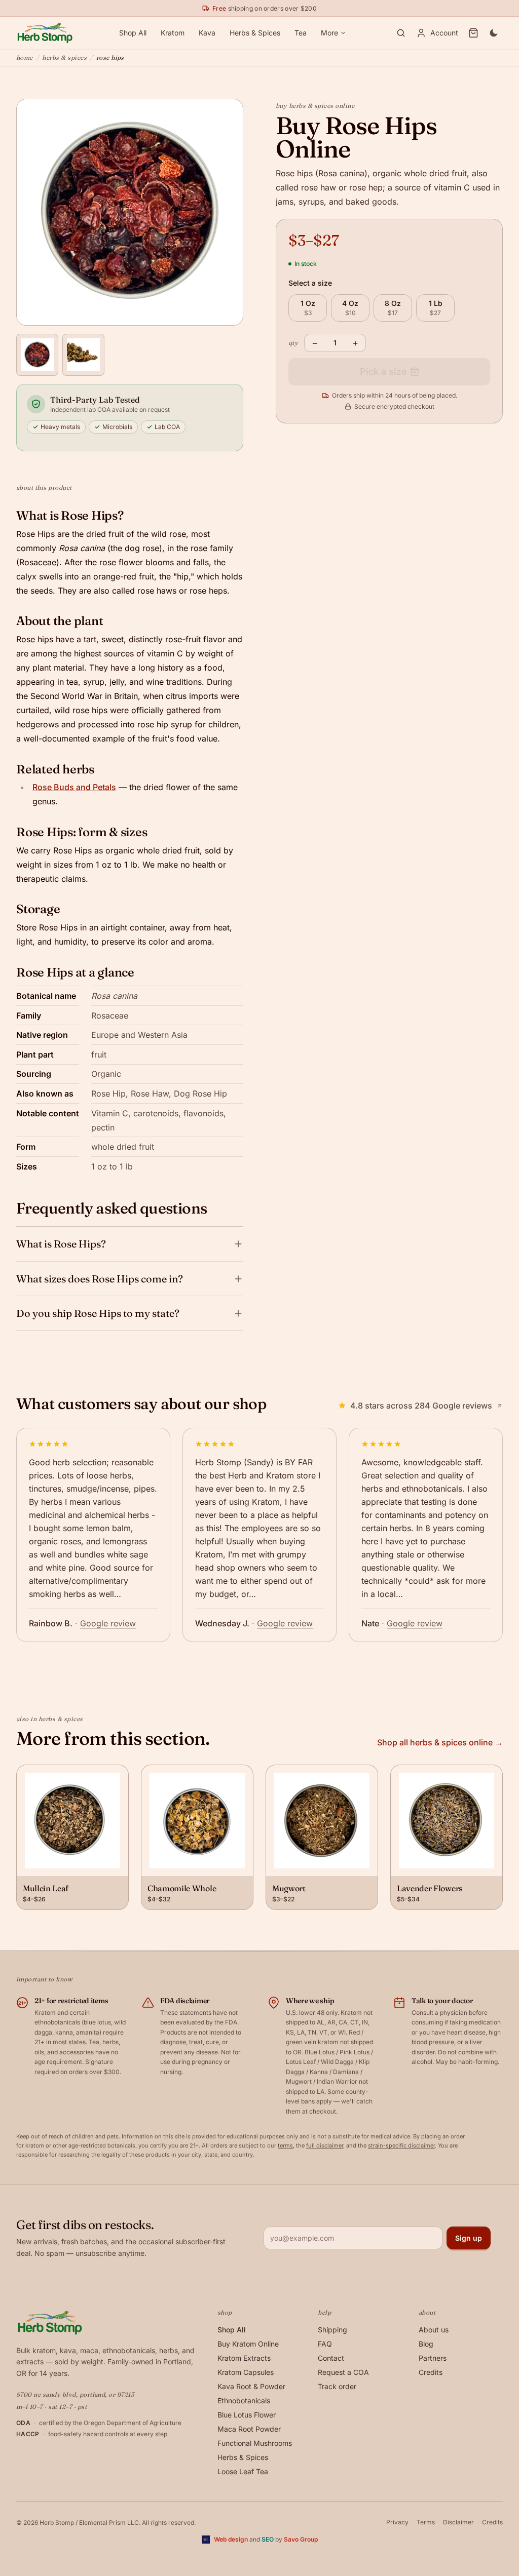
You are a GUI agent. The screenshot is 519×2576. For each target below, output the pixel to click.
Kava (207, 33)
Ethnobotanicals (244, 2401)
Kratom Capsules (246, 2372)
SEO (268, 2539)
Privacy (397, 2522)
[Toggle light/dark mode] (494, 33)
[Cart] (473, 33)
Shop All (133, 33)
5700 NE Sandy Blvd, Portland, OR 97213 (75, 2394)
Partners (433, 2358)
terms (285, 2145)
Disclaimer (458, 2522)
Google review (108, 1623)
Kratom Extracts (244, 2358)
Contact (331, 2358)
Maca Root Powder (249, 2429)
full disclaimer (325, 2145)
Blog (426, 2344)
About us (434, 2330)
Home (25, 57)
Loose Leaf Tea (243, 2471)
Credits (431, 2372)
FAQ (325, 2344)
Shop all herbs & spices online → (440, 1742)
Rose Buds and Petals (74, 787)
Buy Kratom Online (248, 2344)
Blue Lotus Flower (247, 2415)
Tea (301, 33)
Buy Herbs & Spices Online (315, 106)
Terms (426, 2522)
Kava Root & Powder (251, 2386)
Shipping (332, 2330)
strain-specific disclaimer (401, 2145)
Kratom (173, 33)
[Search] (401, 33)
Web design (231, 2539)
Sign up (469, 2238)
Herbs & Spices (255, 33)
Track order (337, 2386)
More (329, 33)
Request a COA (343, 2372)
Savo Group (301, 2539)
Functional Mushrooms (255, 2443)
